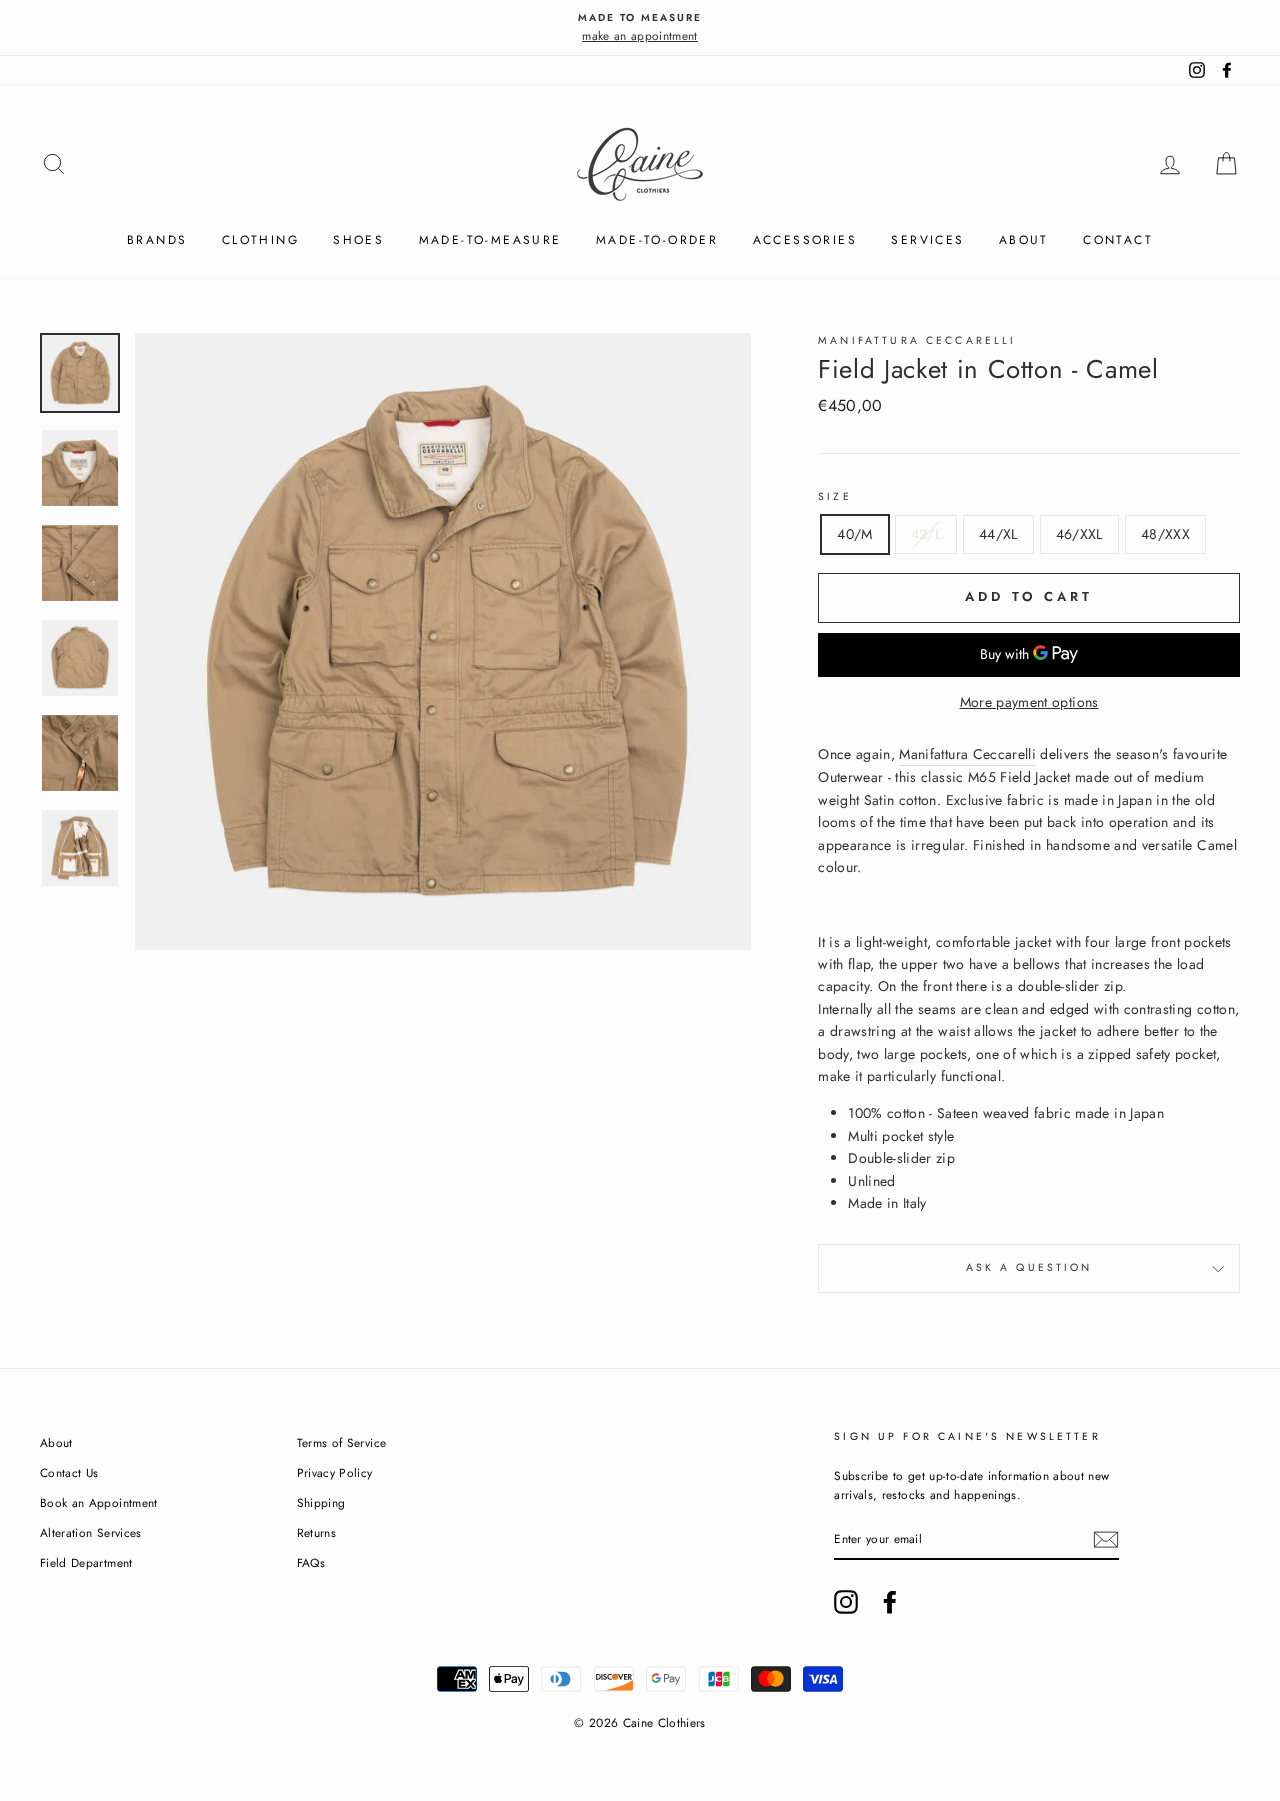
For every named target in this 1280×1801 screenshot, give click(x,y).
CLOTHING (260, 240)
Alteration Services (91, 1532)
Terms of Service (342, 1442)
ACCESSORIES (805, 240)
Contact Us (69, 1472)
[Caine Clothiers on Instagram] (846, 1602)
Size (835, 496)
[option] (640, 27)
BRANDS (157, 240)
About (1024, 240)
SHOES (358, 240)
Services (927, 240)
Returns (316, 1532)
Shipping (321, 1502)
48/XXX (1165, 534)
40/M (854, 534)
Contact (1118, 240)
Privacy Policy (335, 1472)
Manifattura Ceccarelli (967, 754)
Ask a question (1029, 1267)
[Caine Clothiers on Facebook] (890, 1602)
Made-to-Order (657, 240)
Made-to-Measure (490, 240)
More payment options (1029, 702)
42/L (926, 534)
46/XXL (1079, 534)
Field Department (86, 1562)
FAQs (311, 1562)
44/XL (998, 534)
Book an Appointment (99, 1502)
